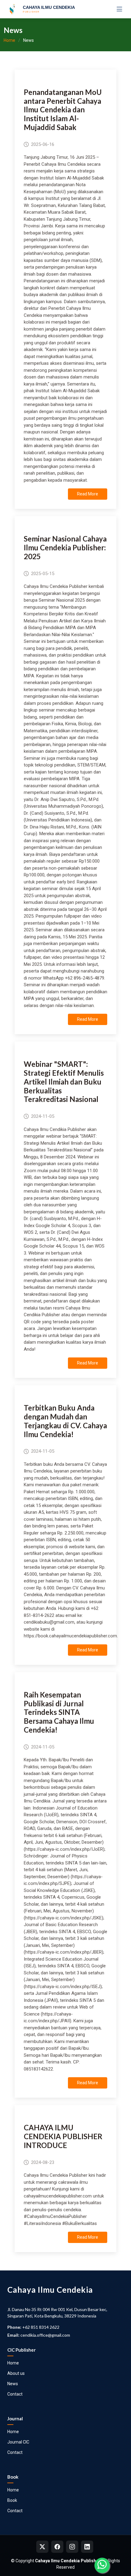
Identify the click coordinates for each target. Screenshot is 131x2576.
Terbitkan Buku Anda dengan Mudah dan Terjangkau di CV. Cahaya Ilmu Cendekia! (65, 1421)
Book (12, 2500)
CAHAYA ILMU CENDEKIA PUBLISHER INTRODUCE (63, 2136)
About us (16, 2373)
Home (9, 40)
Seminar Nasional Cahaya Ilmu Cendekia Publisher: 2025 (65, 547)
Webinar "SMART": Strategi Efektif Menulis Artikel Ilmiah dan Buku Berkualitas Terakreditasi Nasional (64, 1081)
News (13, 2384)
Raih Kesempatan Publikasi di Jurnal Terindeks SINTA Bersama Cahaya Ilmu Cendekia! (59, 1712)
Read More (88, 494)
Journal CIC (18, 2442)
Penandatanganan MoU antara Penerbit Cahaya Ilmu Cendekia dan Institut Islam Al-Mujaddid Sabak (63, 110)
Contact (15, 2394)
